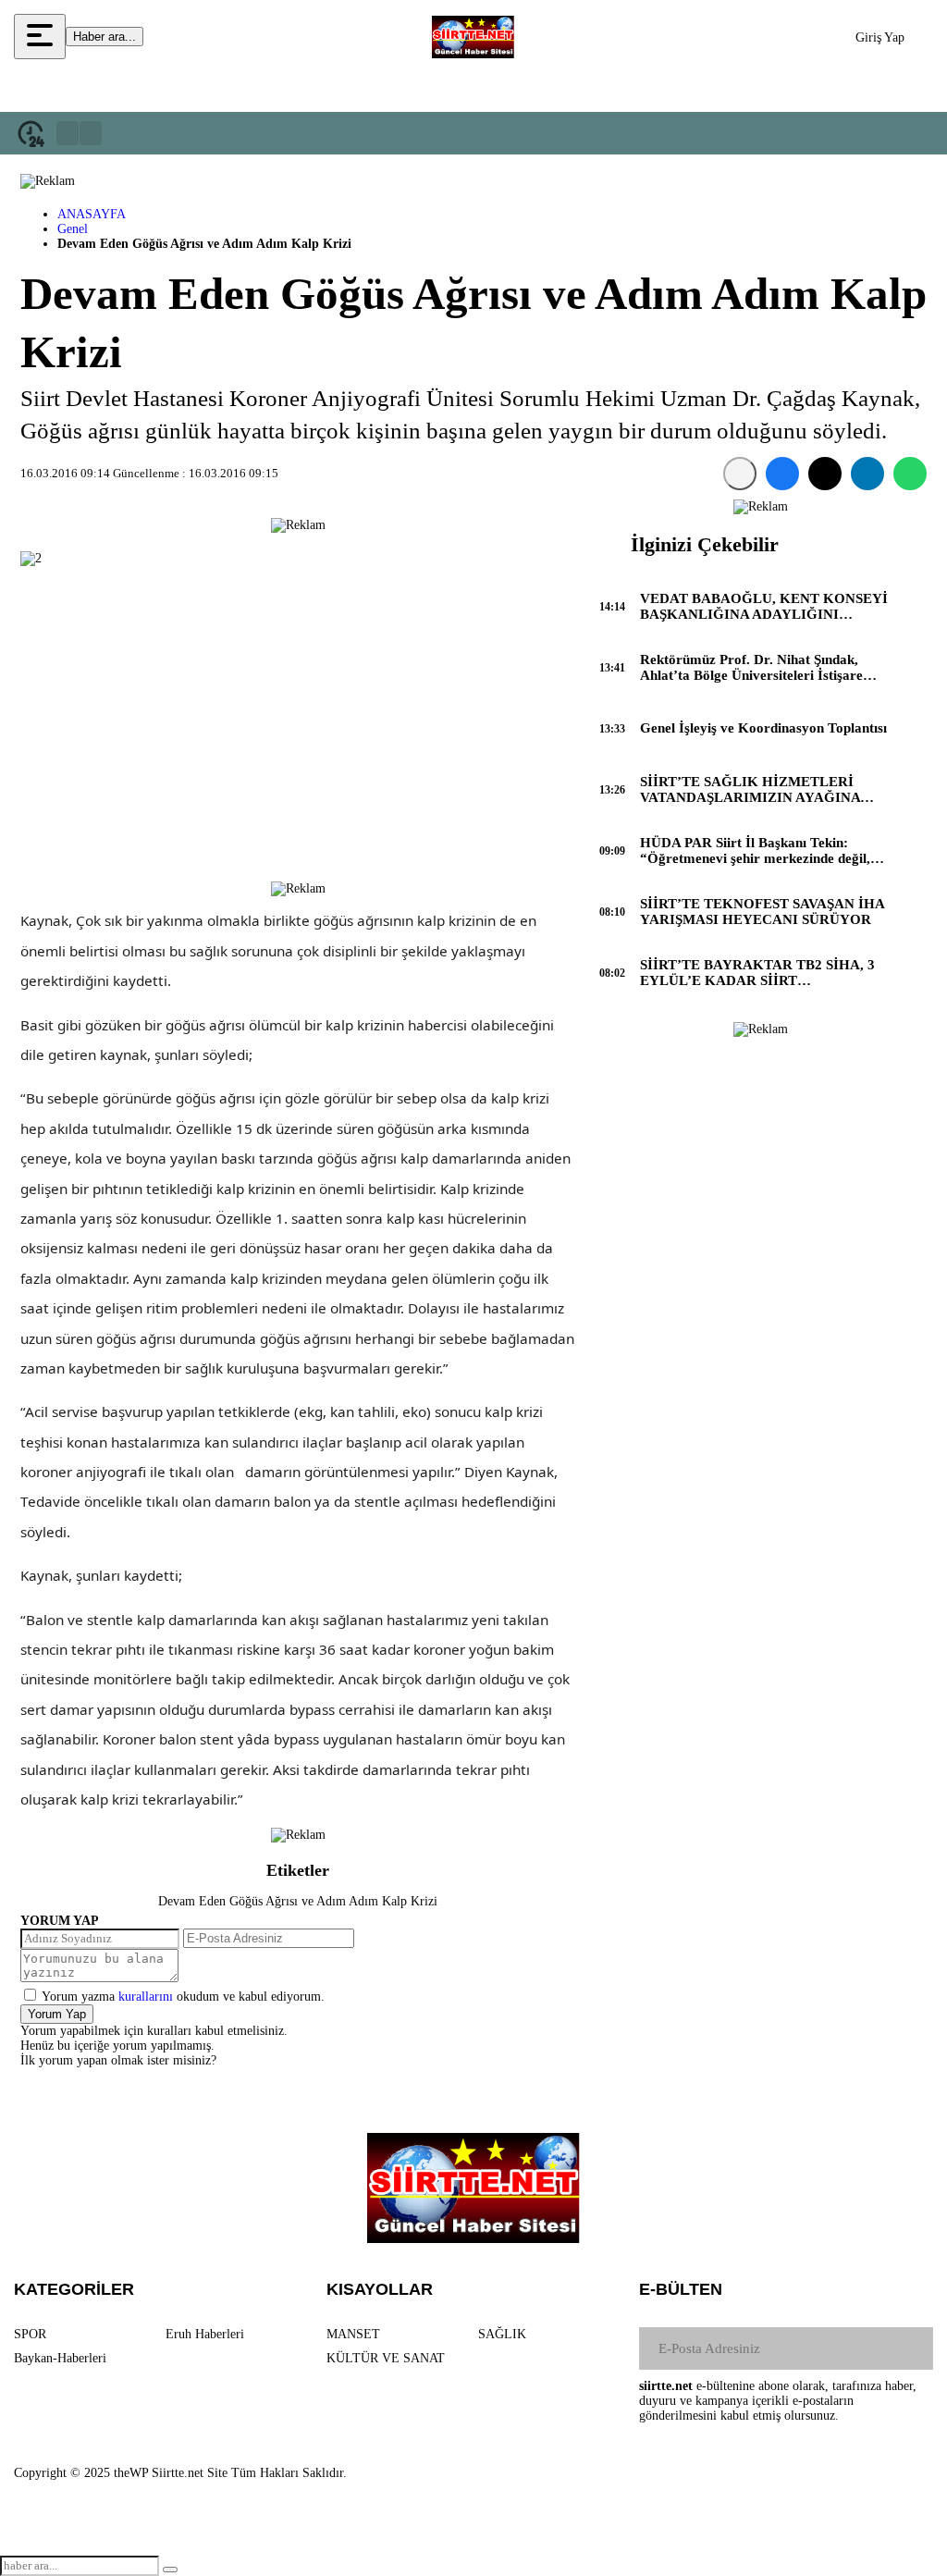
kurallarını (146, 1997)
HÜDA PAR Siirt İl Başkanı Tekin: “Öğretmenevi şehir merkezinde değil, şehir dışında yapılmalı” (755, 851)
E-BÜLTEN (681, 2289)
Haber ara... (105, 37)
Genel (73, 229)
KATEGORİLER (74, 2289)
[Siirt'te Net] (473, 37)
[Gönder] (912, 2348)
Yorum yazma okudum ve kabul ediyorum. (183, 1997)
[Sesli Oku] (740, 474)
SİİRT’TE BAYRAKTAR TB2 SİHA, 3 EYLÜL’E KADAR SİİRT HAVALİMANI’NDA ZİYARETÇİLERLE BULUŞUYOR (757, 973)
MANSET (353, 2334)
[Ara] (170, 2570)
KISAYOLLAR (380, 2289)
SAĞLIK (502, 2334)
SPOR (30, 2334)
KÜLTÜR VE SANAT (386, 2358)
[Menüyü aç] (40, 37)
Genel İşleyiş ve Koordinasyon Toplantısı (763, 728)
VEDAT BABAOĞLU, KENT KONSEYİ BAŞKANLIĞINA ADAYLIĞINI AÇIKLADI (764, 607)
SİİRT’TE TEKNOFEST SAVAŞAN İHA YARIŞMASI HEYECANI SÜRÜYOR (762, 912)
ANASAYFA (92, 214)
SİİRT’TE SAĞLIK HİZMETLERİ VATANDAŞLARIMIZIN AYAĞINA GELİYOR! (750, 790)
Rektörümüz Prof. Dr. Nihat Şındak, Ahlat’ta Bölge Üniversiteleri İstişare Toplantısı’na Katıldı (751, 668)
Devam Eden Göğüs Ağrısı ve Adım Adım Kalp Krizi (298, 1901)
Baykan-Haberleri (60, 2358)
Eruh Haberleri (205, 2334)
